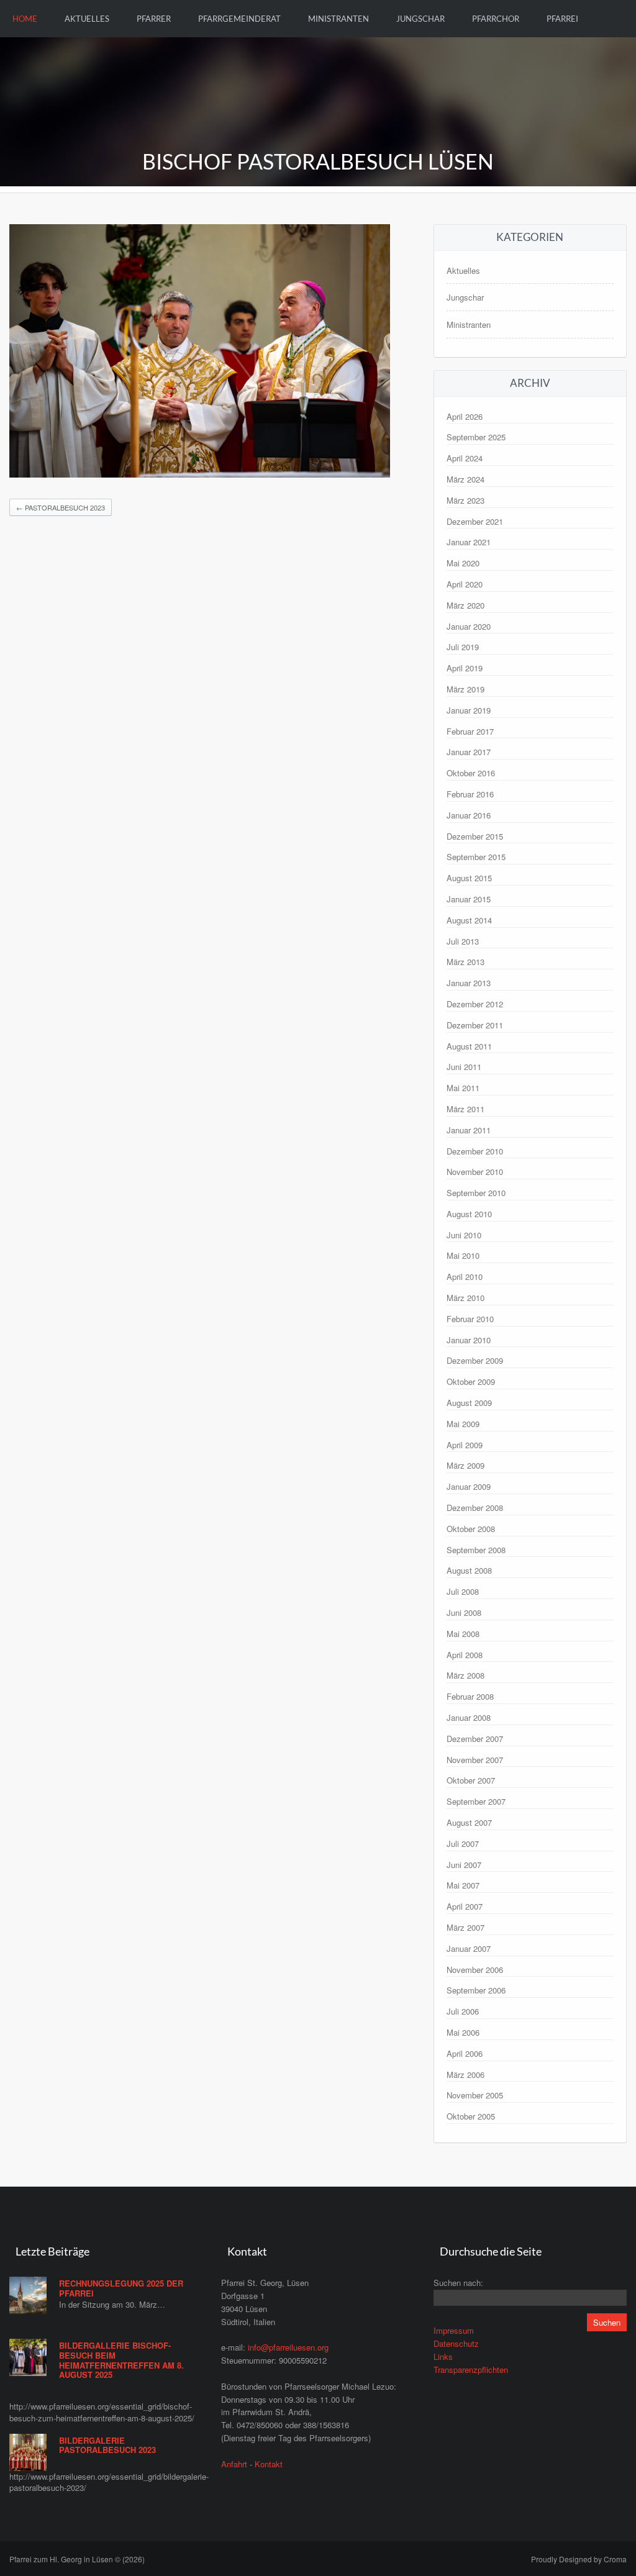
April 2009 (465, 1445)
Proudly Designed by (579, 2559)
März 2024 (466, 479)
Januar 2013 (469, 983)
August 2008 (469, 1570)
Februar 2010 (470, 1319)
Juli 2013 (463, 941)
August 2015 (469, 878)
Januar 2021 (469, 542)
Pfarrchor (496, 19)
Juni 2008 (464, 1612)
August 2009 (469, 1403)
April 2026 (465, 416)
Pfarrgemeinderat (239, 19)
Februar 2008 (470, 1696)
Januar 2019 (469, 710)
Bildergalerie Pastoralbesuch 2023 (107, 2445)
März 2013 (466, 962)
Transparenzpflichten (471, 2370)
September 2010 (476, 1193)
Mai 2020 (463, 563)
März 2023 (466, 500)
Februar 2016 (470, 794)
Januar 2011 (469, 1130)
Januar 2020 (469, 626)
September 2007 (476, 1801)
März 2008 (466, 1675)
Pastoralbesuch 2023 (61, 507)
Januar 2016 (469, 815)
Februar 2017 (470, 731)
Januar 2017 (469, 752)
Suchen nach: (458, 2283)
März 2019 (466, 689)
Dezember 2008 (475, 1508)
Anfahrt (234, 2464)
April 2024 (465, 458)
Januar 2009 (469, 1486)
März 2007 (466, 1927)
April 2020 (465, 584)
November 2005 (475, 2095)
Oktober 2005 (471, 2116)
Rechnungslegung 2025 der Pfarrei (121, 2288)
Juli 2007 (463, 1844)
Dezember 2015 (475, 836)
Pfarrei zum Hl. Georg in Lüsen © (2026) (77, 2559)
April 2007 (465, 1906)
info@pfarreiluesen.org (288, 2347)
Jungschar (420, 19)
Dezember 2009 (475, 1360)
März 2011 (466, 1109)
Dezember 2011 (475, 1025)
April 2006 (465, 2053)
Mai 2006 (463, 2032)
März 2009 (466, 1465)
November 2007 (475, 1760)
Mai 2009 (463, 1424)
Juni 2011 (464, 1067)
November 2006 (475, 1970)
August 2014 (469, 920)
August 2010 (469, 1214)
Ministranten (338, 19)
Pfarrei (562, 19)
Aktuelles (87, 19)
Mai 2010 (463, 1255)
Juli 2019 (463, 647)
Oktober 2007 (471, 1780)
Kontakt (269, 2464)
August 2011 (469, 1046)
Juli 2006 (463, 2011)
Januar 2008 (469, 1717)
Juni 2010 (464, 1235)
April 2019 (465, 668)
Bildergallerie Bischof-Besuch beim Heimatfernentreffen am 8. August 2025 (121, 2360)
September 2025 (476, 437)
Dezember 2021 (475, 521)
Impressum (454, 2330)
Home (25, 19)
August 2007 (469, 1822)
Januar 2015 (469, 899)
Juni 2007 (464, 1865)
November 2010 (475, 1172)
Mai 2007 (463, 1885)
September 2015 (476, 857)
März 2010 (466, 1298)
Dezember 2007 (475, 1739)
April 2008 (465, 1655)
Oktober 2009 (471, 1381)
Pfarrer (154, 19)
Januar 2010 (469, 1340)
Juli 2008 (463, 1591)
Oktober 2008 (471, 1529)
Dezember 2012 (475, 1004)
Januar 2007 (469, 1948)
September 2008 (476, 1550)
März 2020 (466, 605)
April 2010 (465, 1277)
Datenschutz (456, 2343)
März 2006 (466, 2075)
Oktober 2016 (471, 773)
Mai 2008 (463, 1634)
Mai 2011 (463, 1088)
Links (443, 2356)
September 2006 (476, 1990)
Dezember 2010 (475, 1151)
